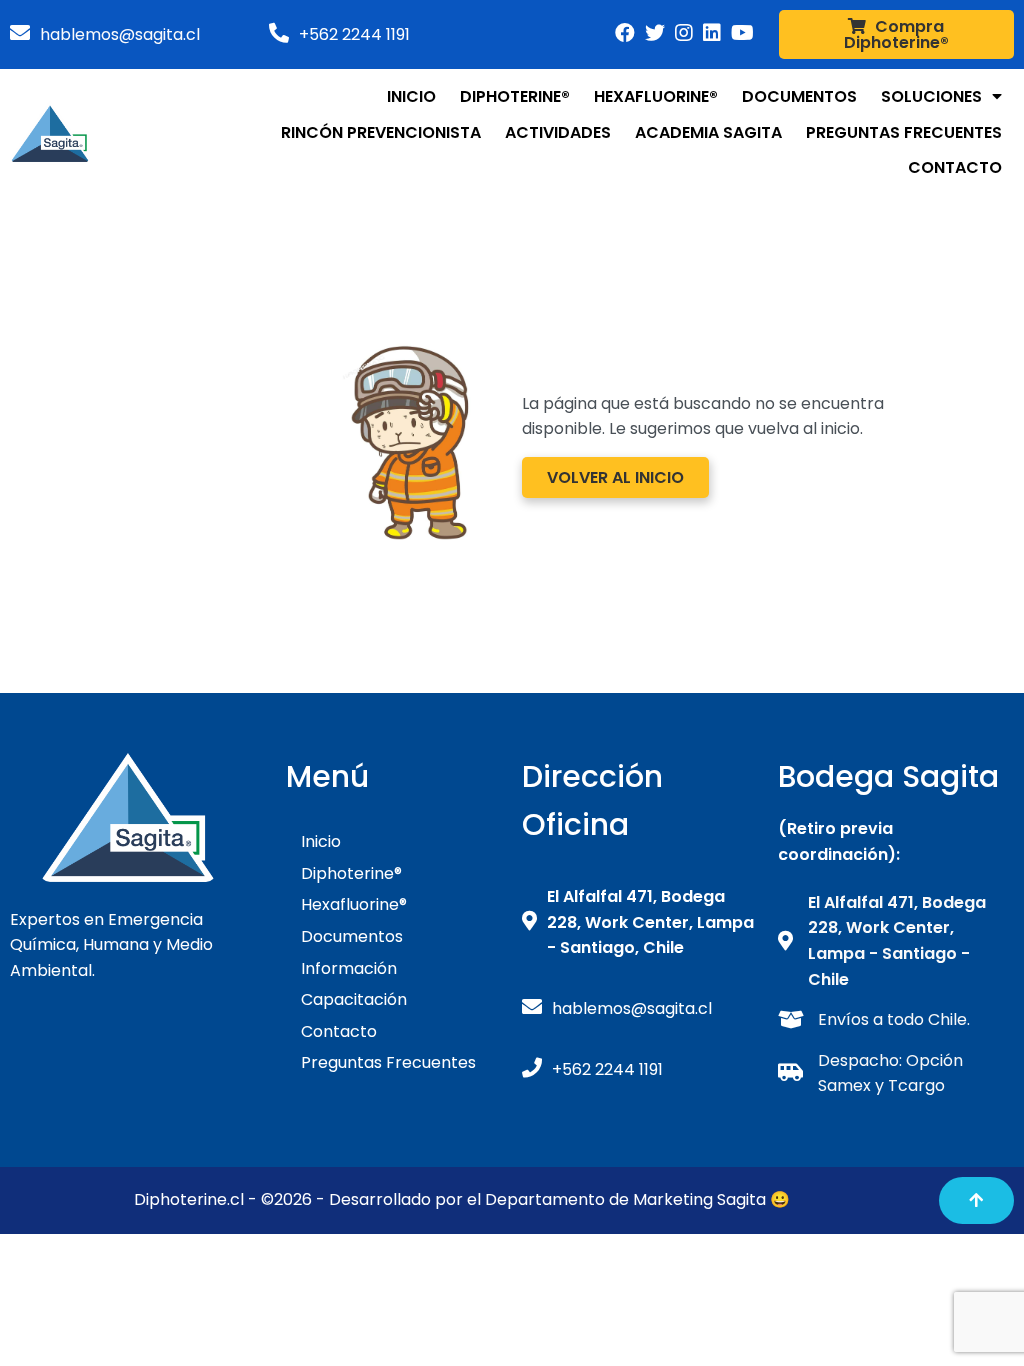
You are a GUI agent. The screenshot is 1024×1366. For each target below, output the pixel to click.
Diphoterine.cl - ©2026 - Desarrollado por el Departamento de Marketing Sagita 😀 (462, 1199)
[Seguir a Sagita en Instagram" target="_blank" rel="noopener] (712, 33)
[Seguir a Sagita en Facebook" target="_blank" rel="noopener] (625, 33)
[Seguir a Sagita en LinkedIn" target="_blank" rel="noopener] (684, 33)
